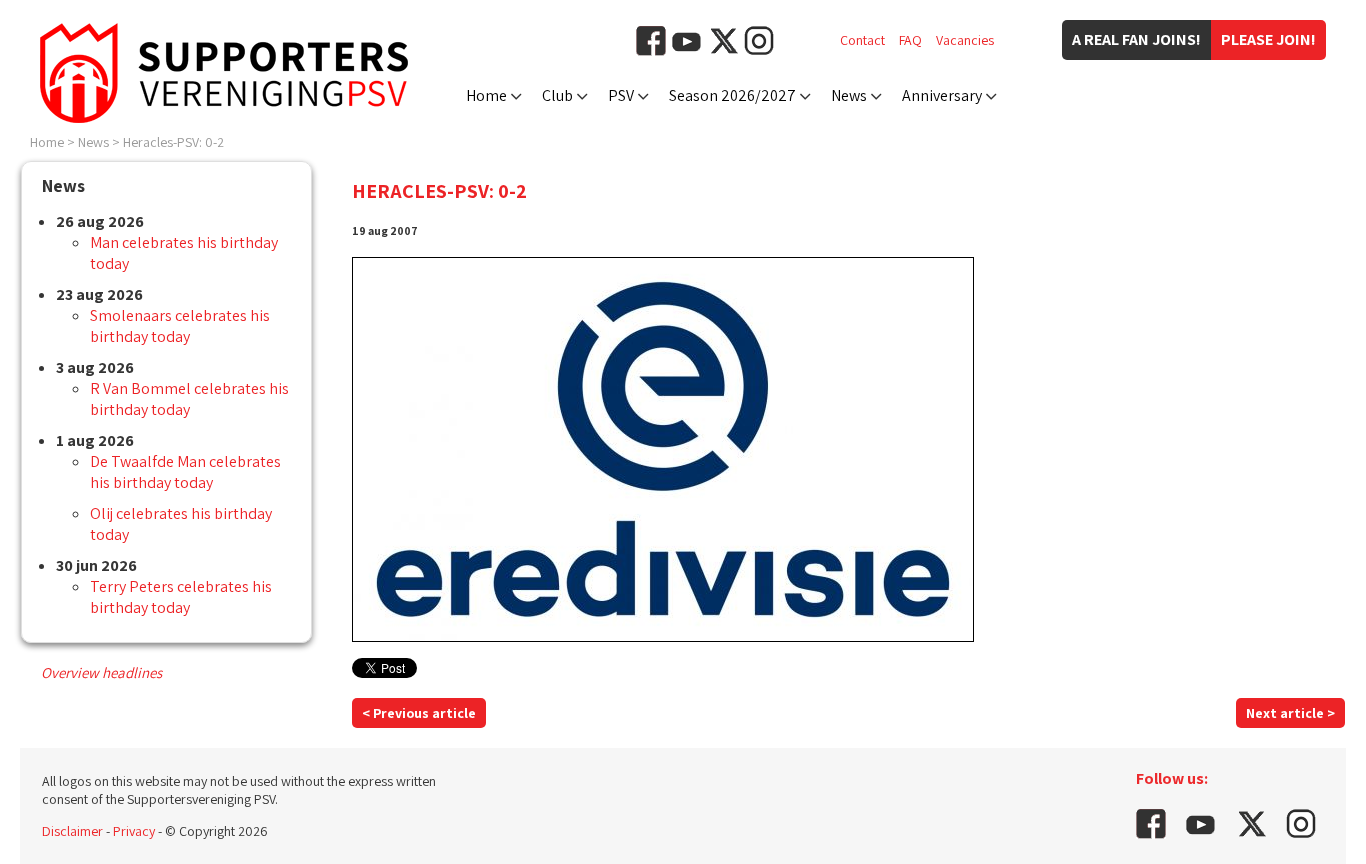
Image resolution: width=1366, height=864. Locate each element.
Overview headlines (101, 672)
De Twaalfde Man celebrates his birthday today (185, 472)
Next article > (1290, 713)
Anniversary (942, 95)
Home (486, 95)
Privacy (134, 831)
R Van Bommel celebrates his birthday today (189, 399)
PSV (621, 95)
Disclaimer (72, 831)
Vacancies (965, 40)
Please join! (1268, 39)
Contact (862, 40)
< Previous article (419, 713)
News (849, 95)
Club (557, 95)
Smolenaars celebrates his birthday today (180, 326)
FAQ (910, 40)
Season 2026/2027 (732, 95)
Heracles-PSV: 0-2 (173, 142)
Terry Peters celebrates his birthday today (181, 597)
